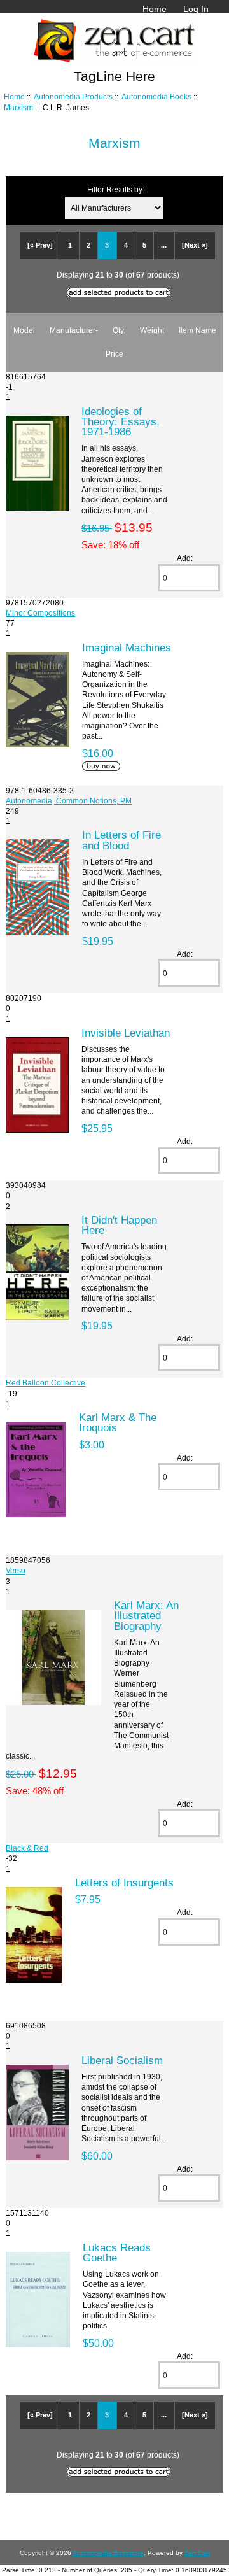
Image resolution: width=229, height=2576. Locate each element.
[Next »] (195, 245)
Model (24, 330)
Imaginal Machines (127, 648)
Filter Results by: (116, 189)
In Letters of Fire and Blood (121, 840)
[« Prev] (40, 245)
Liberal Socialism (122, 2060)
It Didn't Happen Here (119, 1225)
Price (114, 354)
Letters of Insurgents (124, 1883)
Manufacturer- (74, 330)
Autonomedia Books (156, 96)
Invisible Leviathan (126, 1033)
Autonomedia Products (73, 96)
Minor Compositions (40, 613)
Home (155, 9)
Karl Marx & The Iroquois (118, 1422)
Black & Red (27, 1848)
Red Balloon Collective (45, 1383)
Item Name (198, 330)
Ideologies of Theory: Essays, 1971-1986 (121, 421)
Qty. (119, 330)
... (164, 245)
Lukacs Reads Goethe (117, 2253)
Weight (152, 330)
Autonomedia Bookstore (108, 2553)
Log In (196, 9)
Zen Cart (197, 2553)
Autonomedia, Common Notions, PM (69, 801)
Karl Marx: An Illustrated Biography (146, 1615)
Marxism (18, 107)
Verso (16, 1570)
